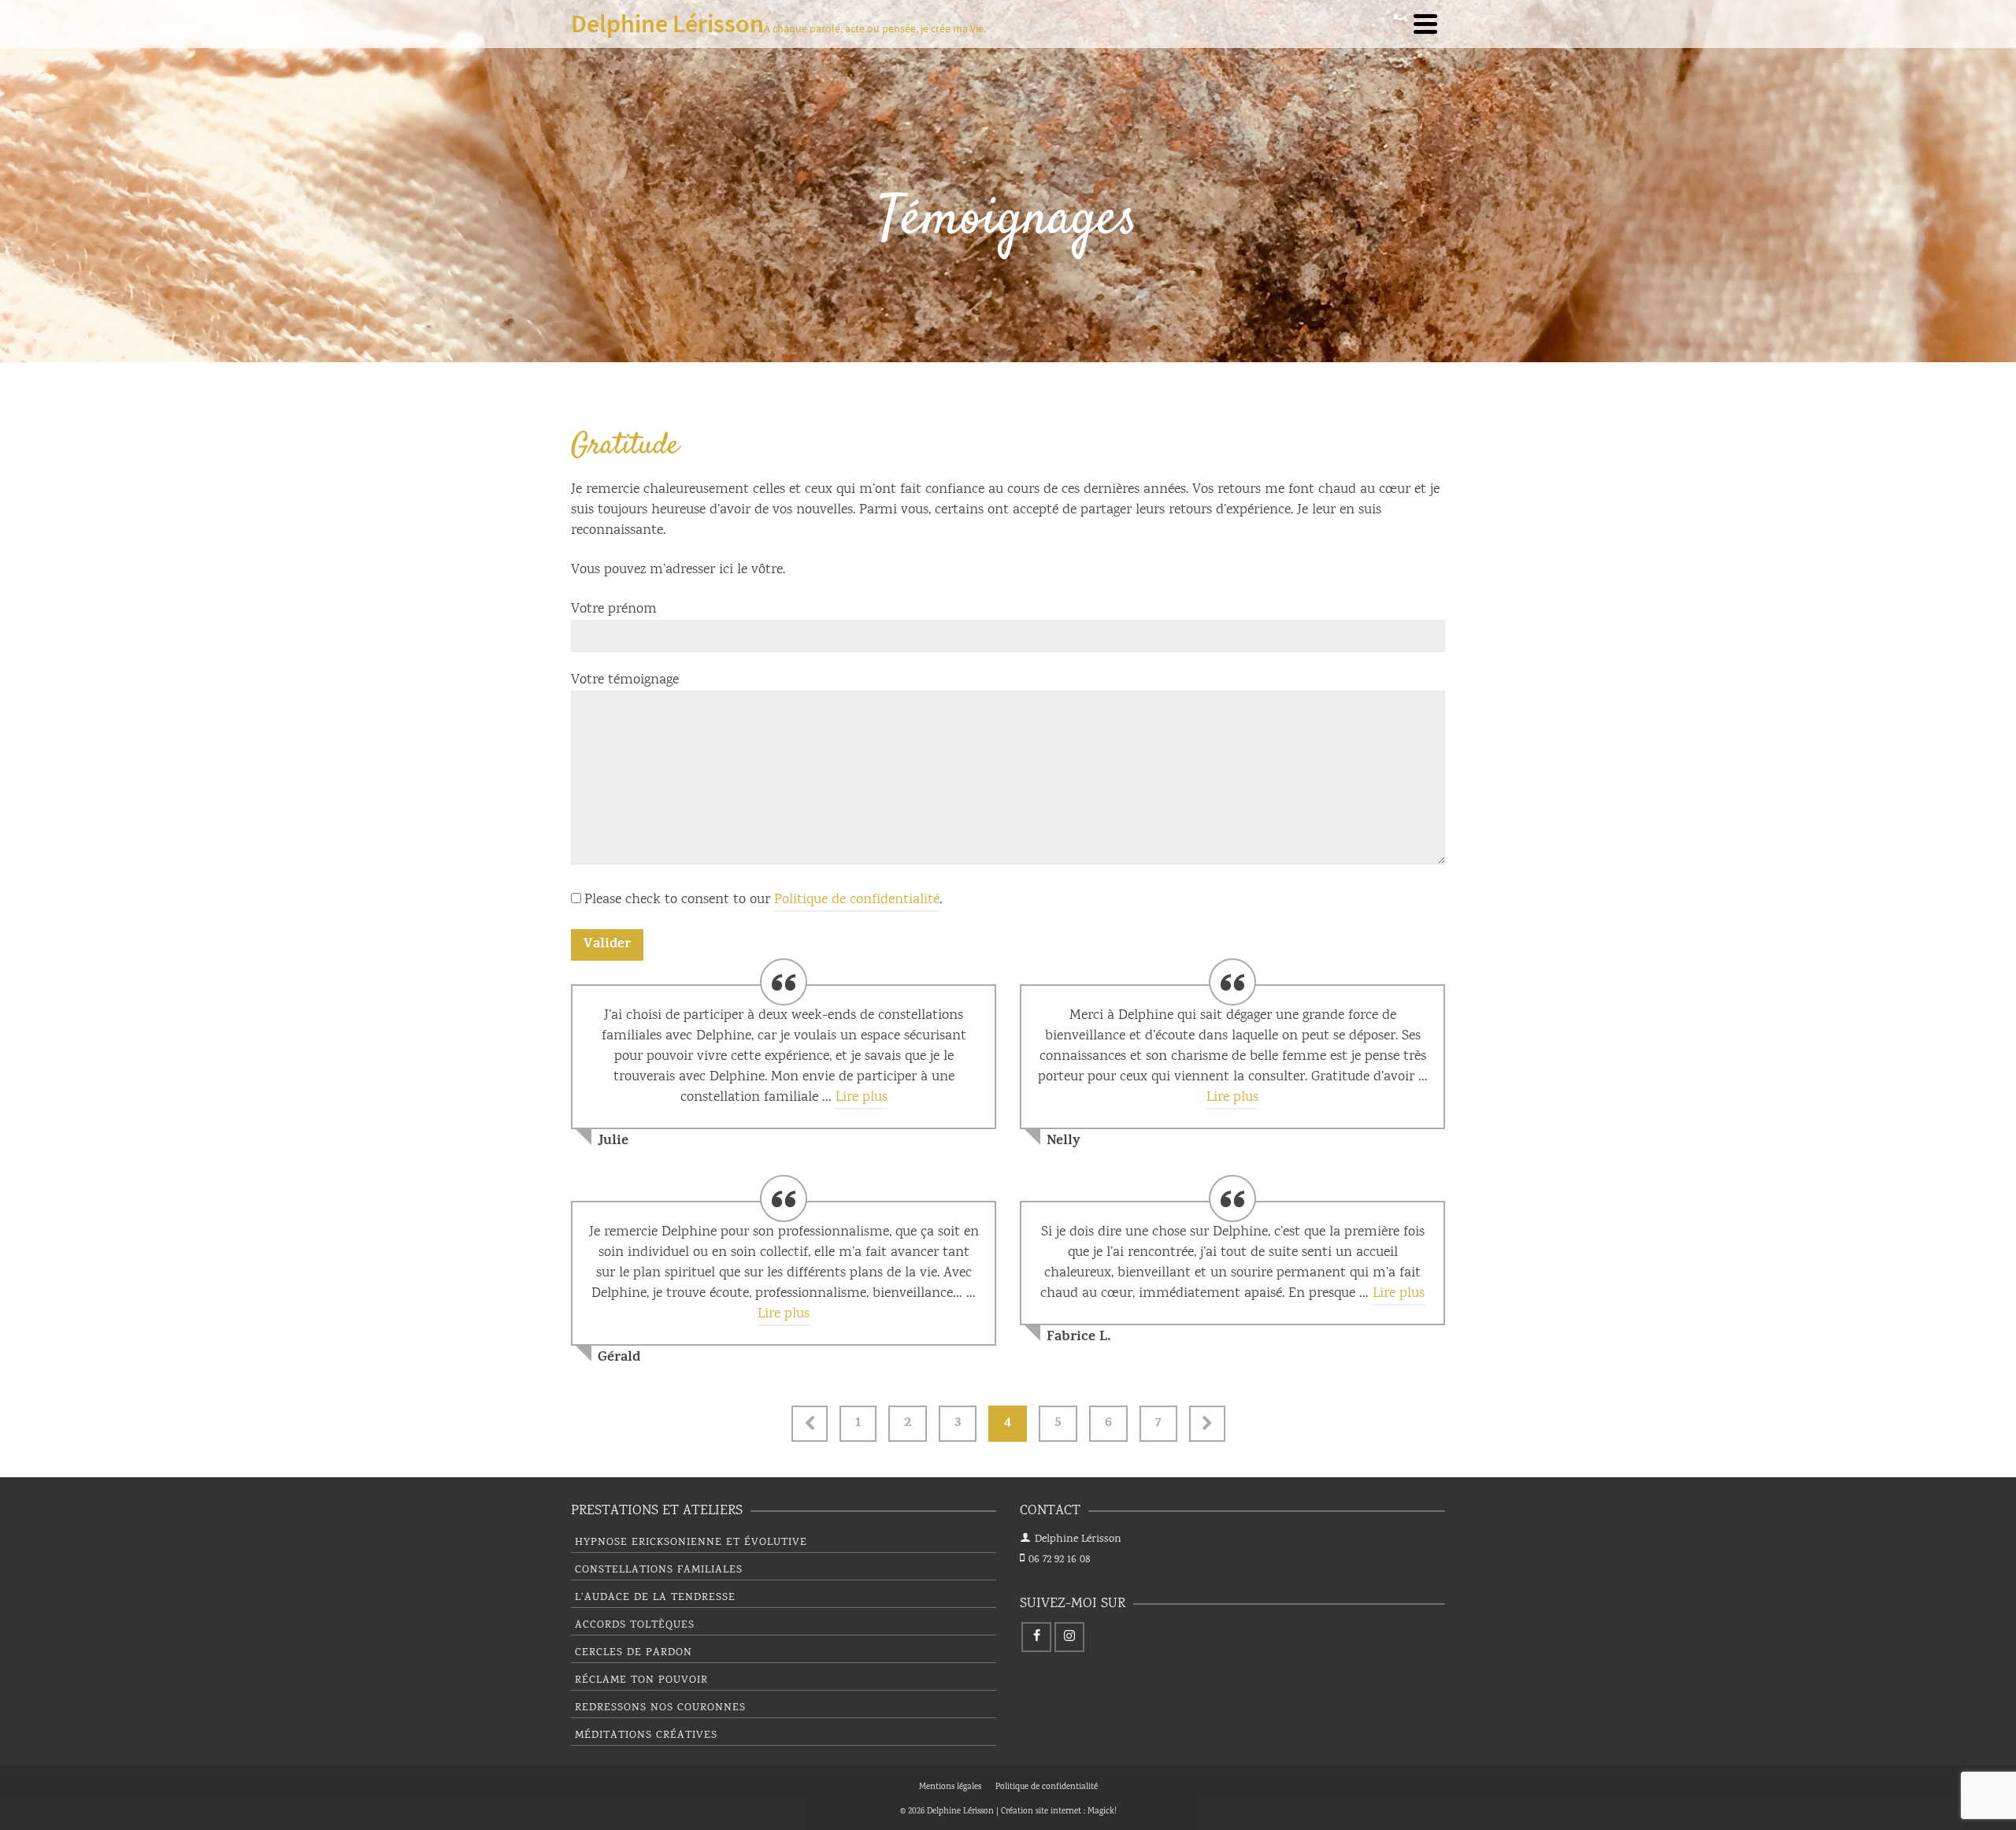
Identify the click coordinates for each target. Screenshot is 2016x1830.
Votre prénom (614, 609)
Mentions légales (950, 1787)
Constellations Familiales (659, 1570)
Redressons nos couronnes (660, 1708)
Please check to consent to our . (763, 900)
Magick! (1102, 1812)
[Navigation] (1425, 24)
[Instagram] (1069, 1637)
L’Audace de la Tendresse (655, 1598)
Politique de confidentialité (857, 900)
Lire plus (862, 1098)
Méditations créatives (646, 1736)
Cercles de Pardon (634, 1653)
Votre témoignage (625, 680)
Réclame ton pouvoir (641, 1680)
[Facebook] (1036, 1637)
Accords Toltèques (635, 1625)
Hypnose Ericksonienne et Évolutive (691, 1543)
